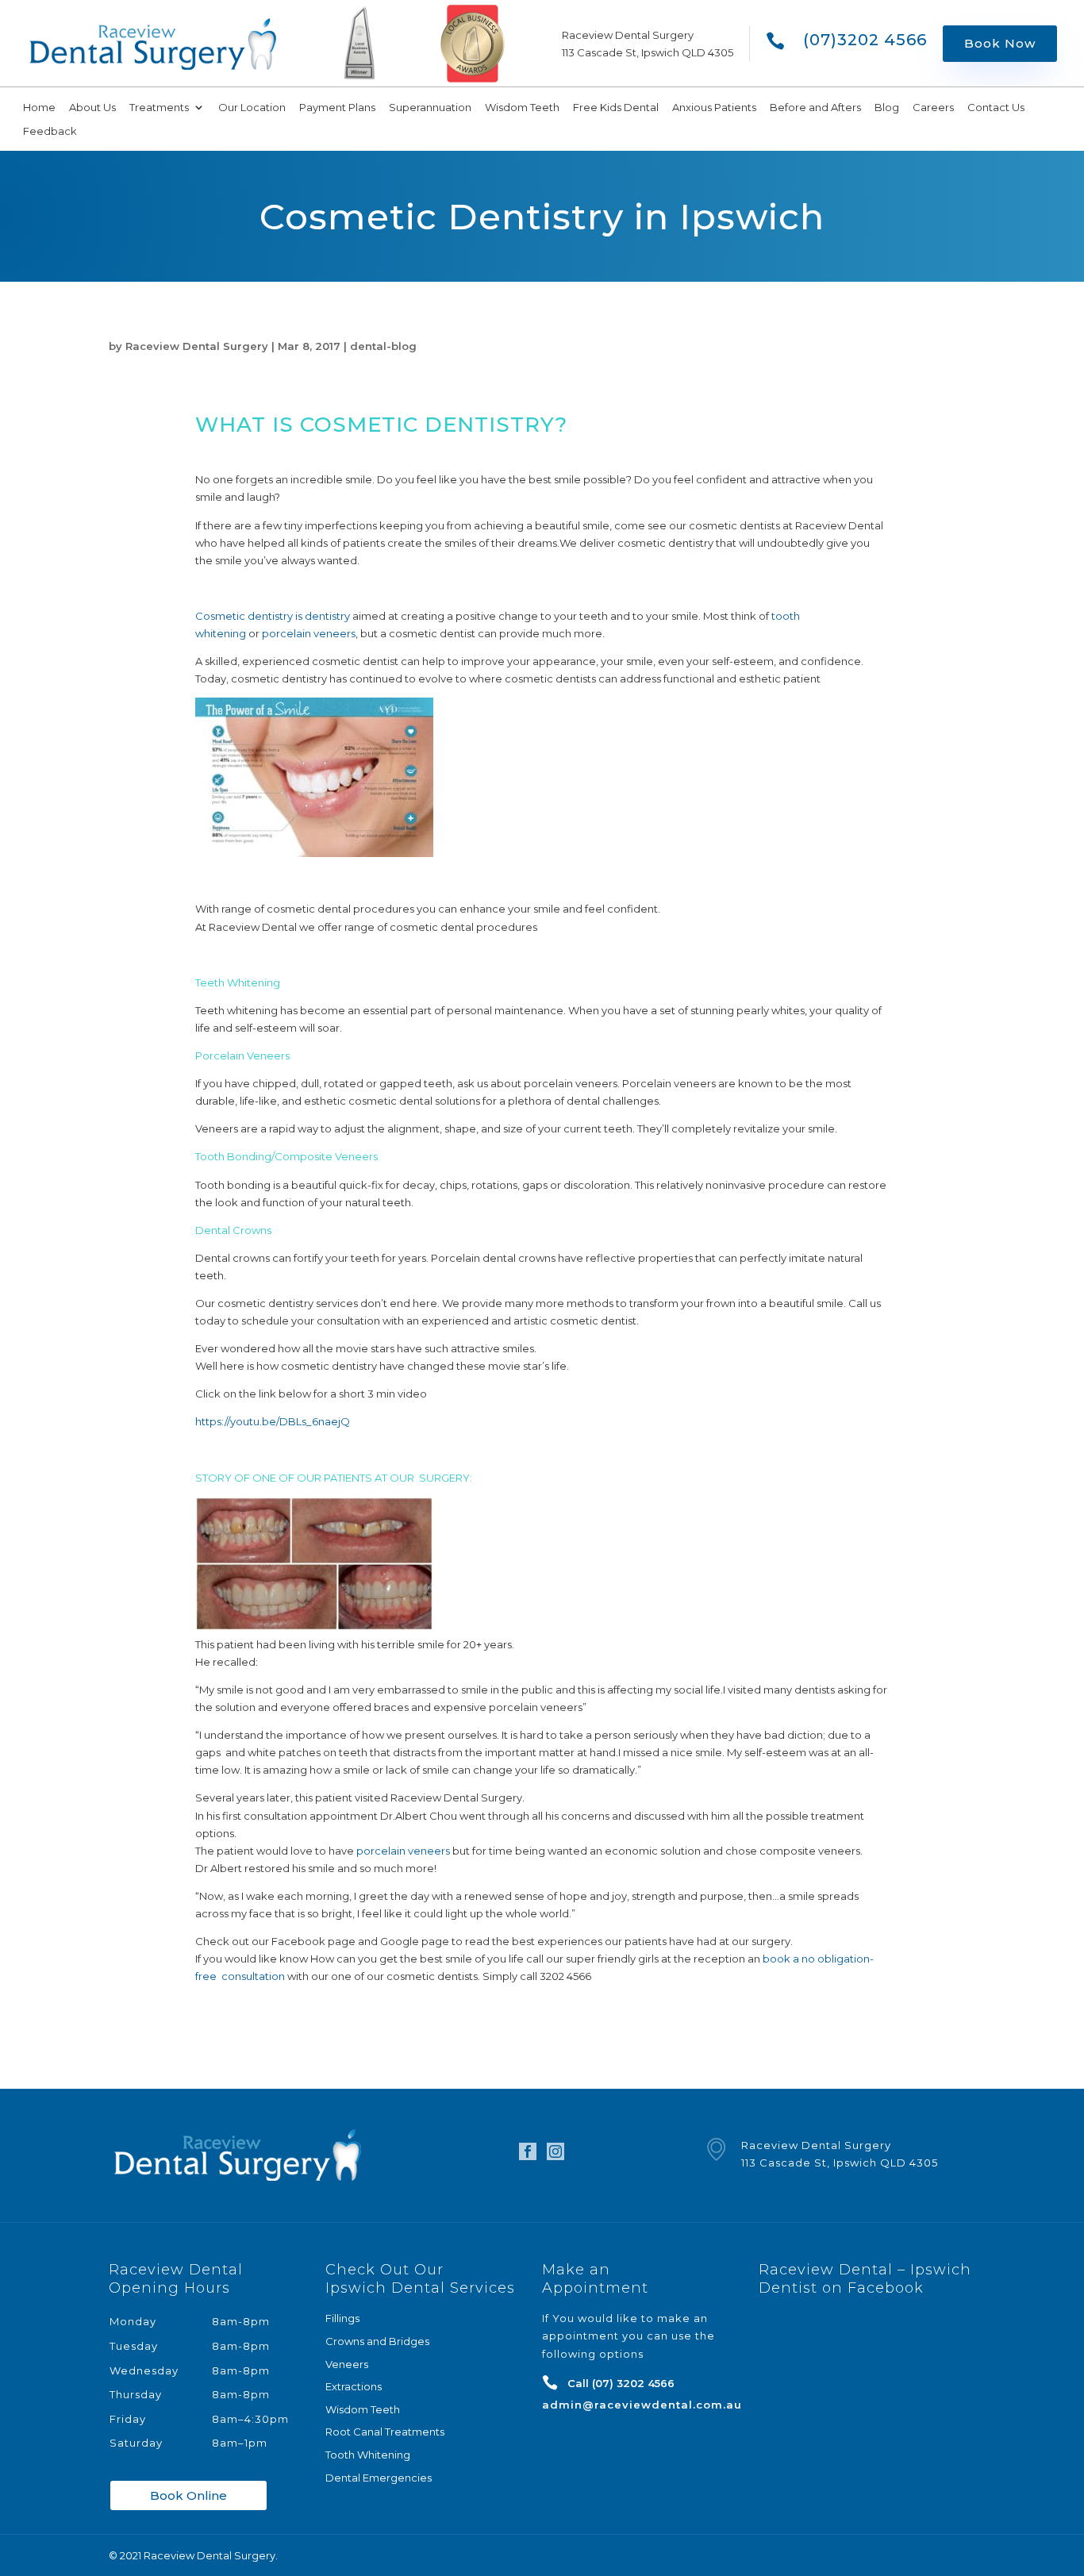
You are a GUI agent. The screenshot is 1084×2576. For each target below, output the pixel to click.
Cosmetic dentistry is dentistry (273, 616)
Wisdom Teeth (522, 108)
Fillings (342, 2318)
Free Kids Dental (616, 108)
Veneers (347, 2364)
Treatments (159, 108)
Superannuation (430, 108)
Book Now (1000, 43)
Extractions (354, 2386)
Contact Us (996, 108)
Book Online (188, 2495)
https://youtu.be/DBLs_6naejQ (273, 1421)
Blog (887, 108)
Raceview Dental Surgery (197, 346)
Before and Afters (815, 108)
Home (39, 108)
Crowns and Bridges (377, 2341)
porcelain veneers (309, 633)
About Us (92, 108)
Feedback (50, 131)
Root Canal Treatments (385, 2432)
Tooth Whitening (368, 2455)
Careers (933, 108)
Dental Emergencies (379, 2478)
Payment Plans (337, 108)
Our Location (252, 108)
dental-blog (383, 346)
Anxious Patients (714, 108)
